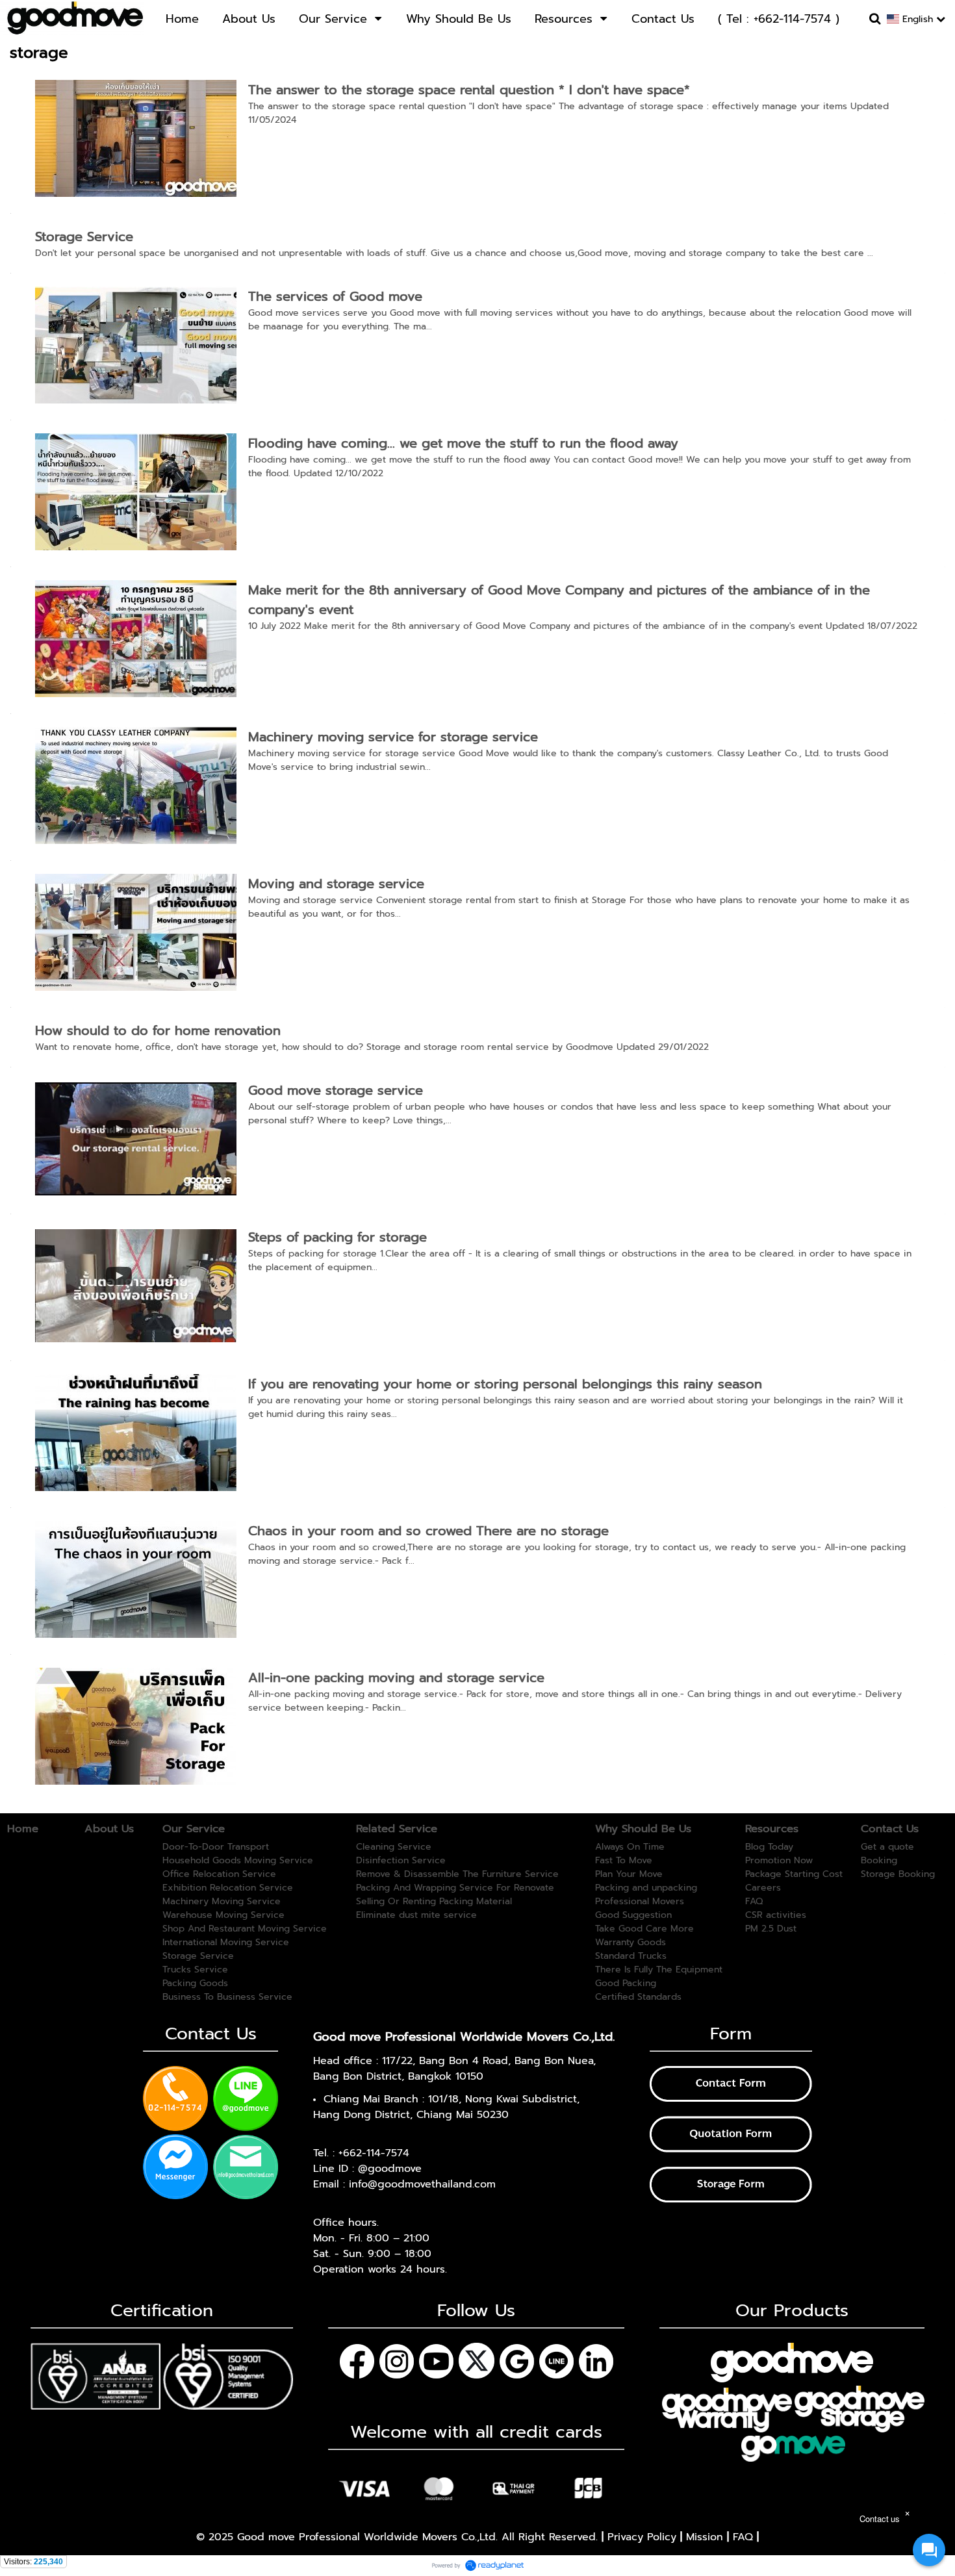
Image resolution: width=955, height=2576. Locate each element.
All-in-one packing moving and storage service (396, 1677)
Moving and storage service (336, 884)
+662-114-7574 (374, 2153)
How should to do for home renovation (158, 1030)
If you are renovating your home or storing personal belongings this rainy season (505, 1384)
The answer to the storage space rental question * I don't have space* (469, 90)
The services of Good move (335, 296)
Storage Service (84, 236)
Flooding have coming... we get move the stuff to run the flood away (463, 443)
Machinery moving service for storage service (393, 737)
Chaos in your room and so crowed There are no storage (428, 1531)
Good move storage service (336, 1090)
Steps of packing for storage (337, 1237)
